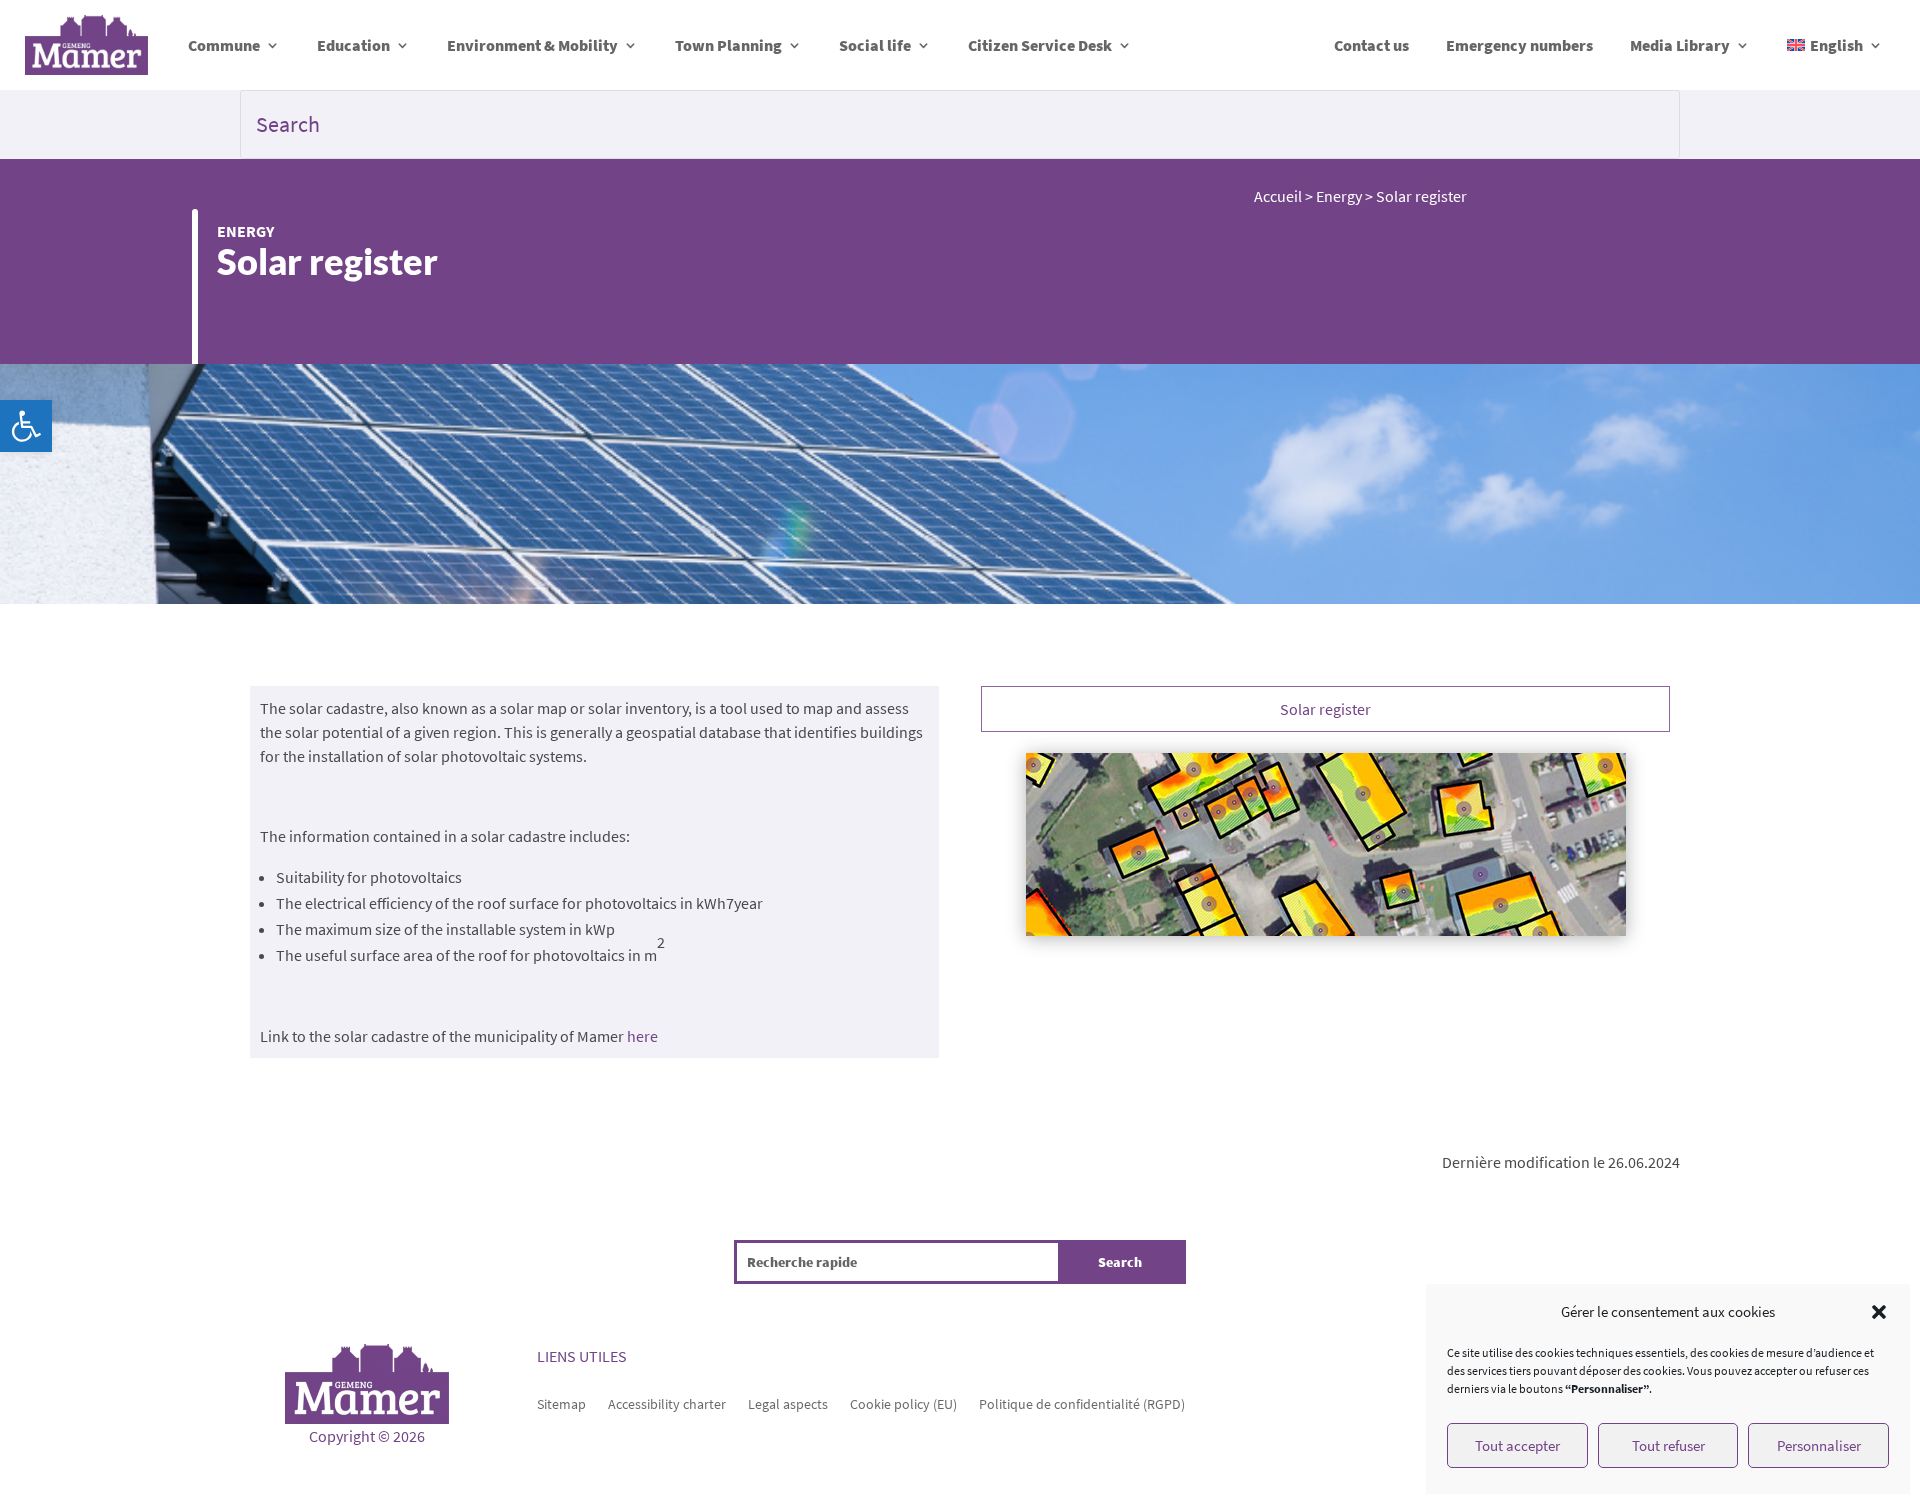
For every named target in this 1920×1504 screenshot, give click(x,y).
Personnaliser (1819, 1445)
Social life (875, 45)
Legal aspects (788, 1403)
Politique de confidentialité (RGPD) (1082, 1403)
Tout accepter (1517, 1445)
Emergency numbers (1519, 45)
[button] (26, 426)
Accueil (1278, 196)
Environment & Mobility (532, 45)
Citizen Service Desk (1040, 45)
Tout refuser (1668, 1445)
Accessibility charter (667, 1403)
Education (353, 45)
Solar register (1325, 709)
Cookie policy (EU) (903, 1403)
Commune (224, 45)
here (642, 1036)
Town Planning (728, 45)
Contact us (1371, 45)
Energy (245, 231)
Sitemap (561, 1403)
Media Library (1680, 45)
